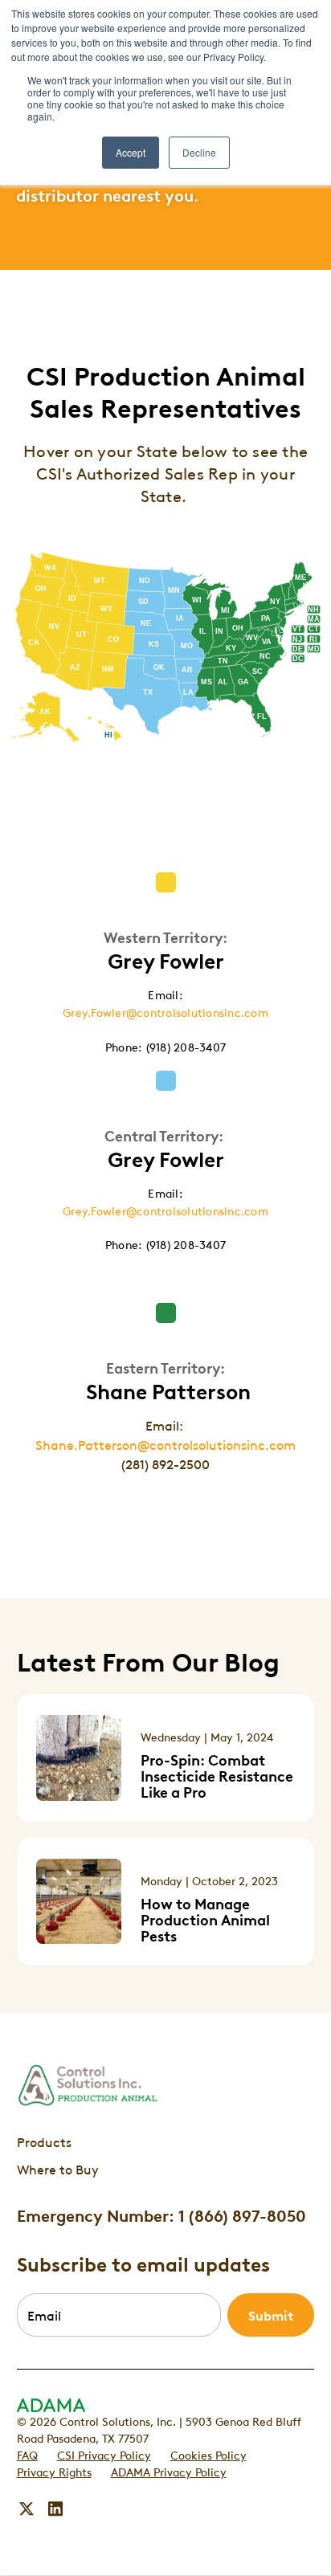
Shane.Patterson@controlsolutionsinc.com (165, 1444)
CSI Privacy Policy (104, 2454)
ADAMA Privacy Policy (169, 2471)
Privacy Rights (54, 2471)
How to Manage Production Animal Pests (205, 1919)
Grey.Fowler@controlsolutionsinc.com (165, 1011)
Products (44, 2141)
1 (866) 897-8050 (242, 2215)
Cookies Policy (208, 2454)
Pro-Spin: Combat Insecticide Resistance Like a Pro (217, 1775)
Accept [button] (131, 152)
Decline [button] (199, 152)
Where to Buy (58, 2169)
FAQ (27, 2454)
